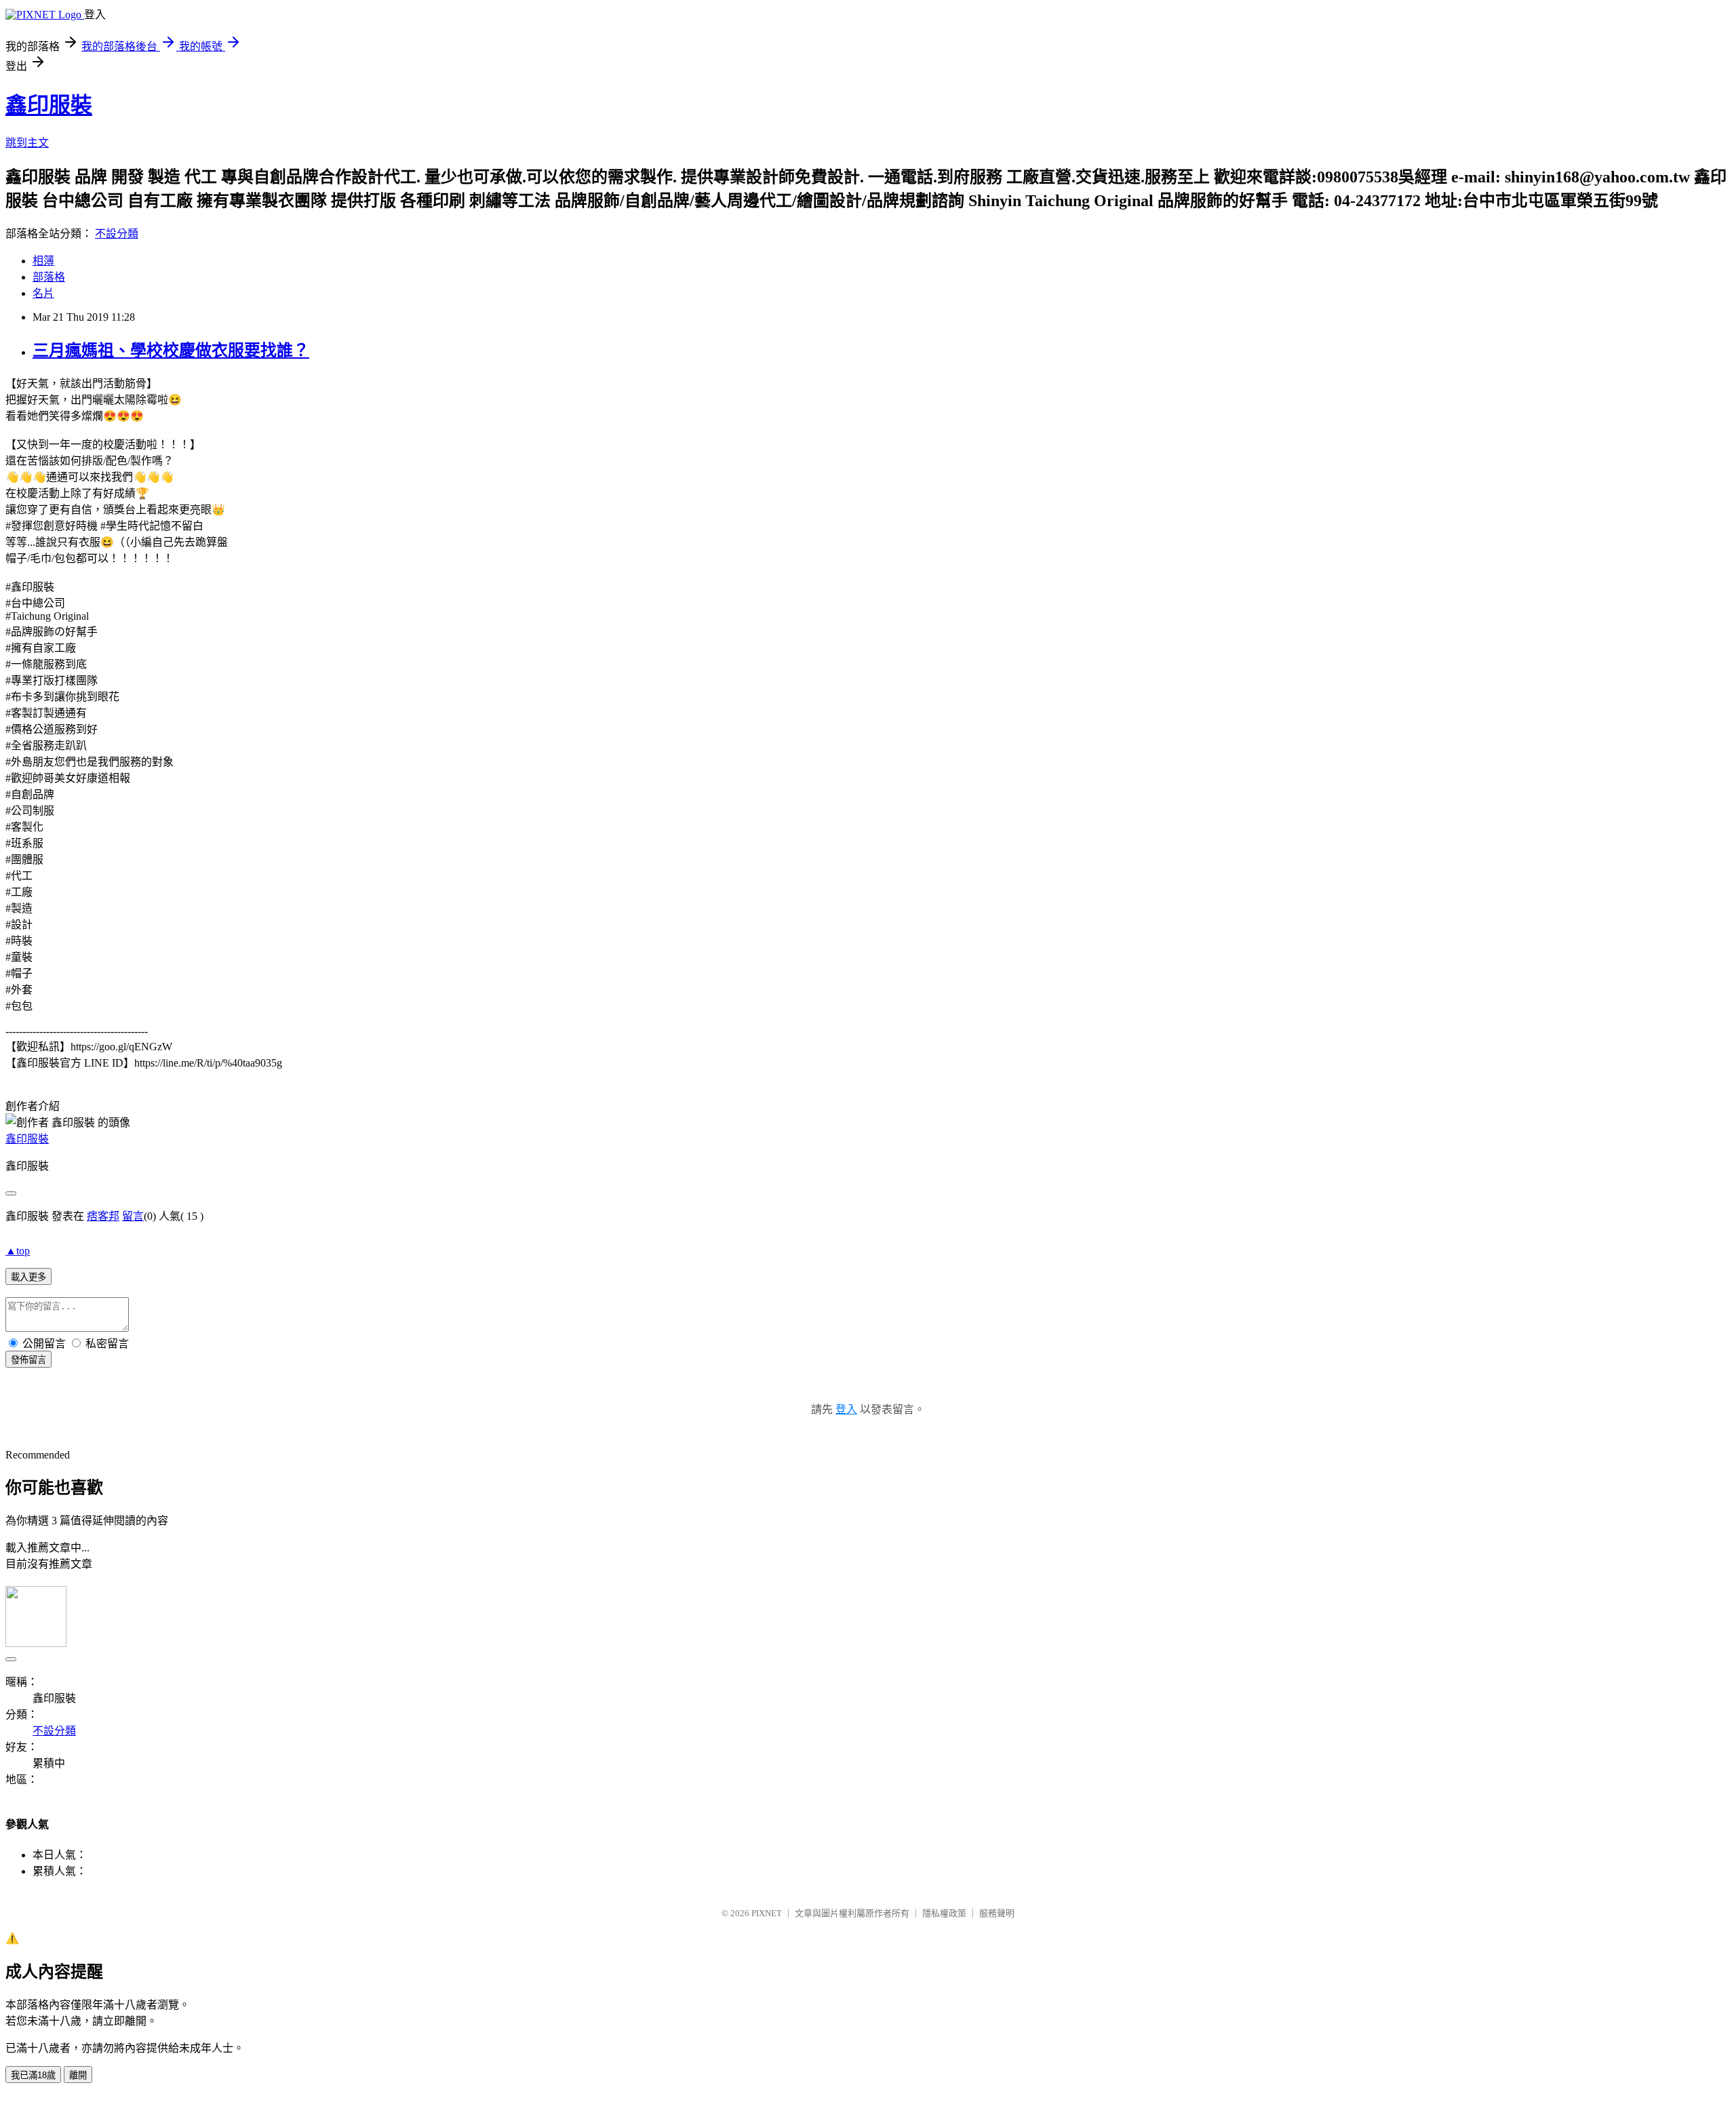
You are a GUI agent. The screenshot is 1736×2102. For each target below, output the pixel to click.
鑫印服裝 (49, 105)
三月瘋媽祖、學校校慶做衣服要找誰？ (171, 351)
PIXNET (767, 1913)
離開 (78, 2075)
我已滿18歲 (33, 2075)
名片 (43, 293)
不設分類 (117, 234)
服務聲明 (997, 1913)
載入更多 (28, 1277)
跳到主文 (27, 143)
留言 (133, 1216)
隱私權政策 (944, 1913)
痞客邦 (103, 1216)
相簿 (43, 261)
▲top (18, 1251)
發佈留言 (28, 1360)
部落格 (49, 277)
